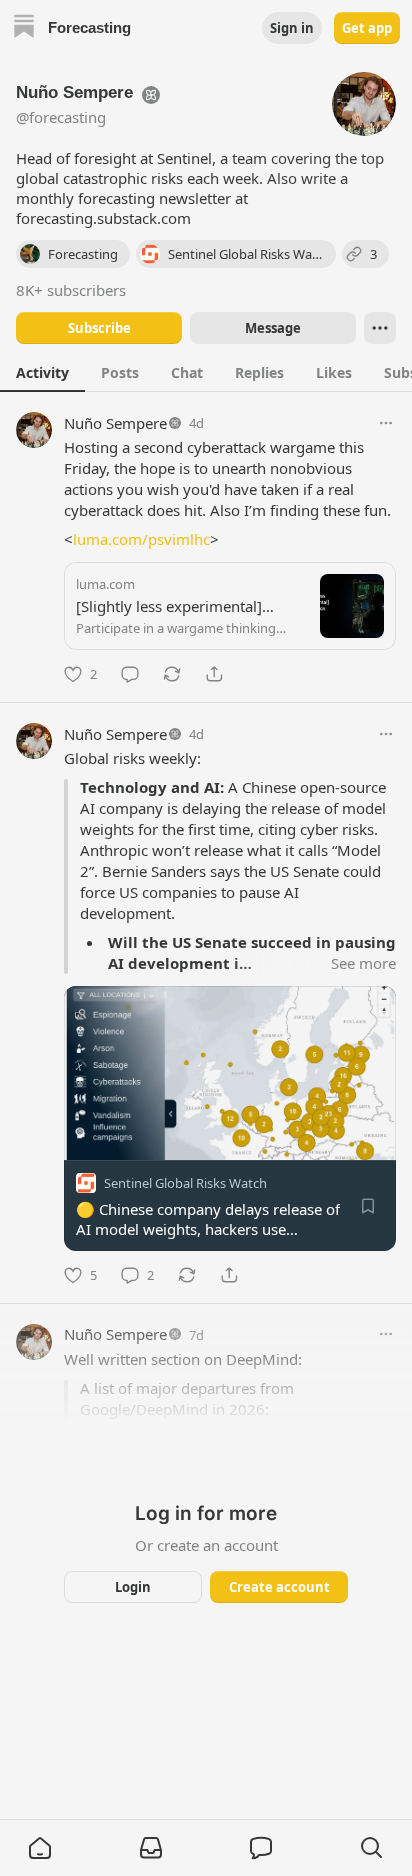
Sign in (292, 28)
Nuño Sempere (115, 423)
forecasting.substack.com (103, 218)
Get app (367, 28)
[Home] (24, 28)
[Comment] (130, 674)
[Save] (368, 1206)
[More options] (386, 423)
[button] (40, 1848)
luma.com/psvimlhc (141, 539)
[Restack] (172, 674)
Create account (279, 1587)
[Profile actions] (380, 328)
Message (273, 328)
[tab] (42, 372)
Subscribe (99, 328)
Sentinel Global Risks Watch (185, 1183)
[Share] (214, 674)
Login (133, 1587)
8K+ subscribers (71, 290)
